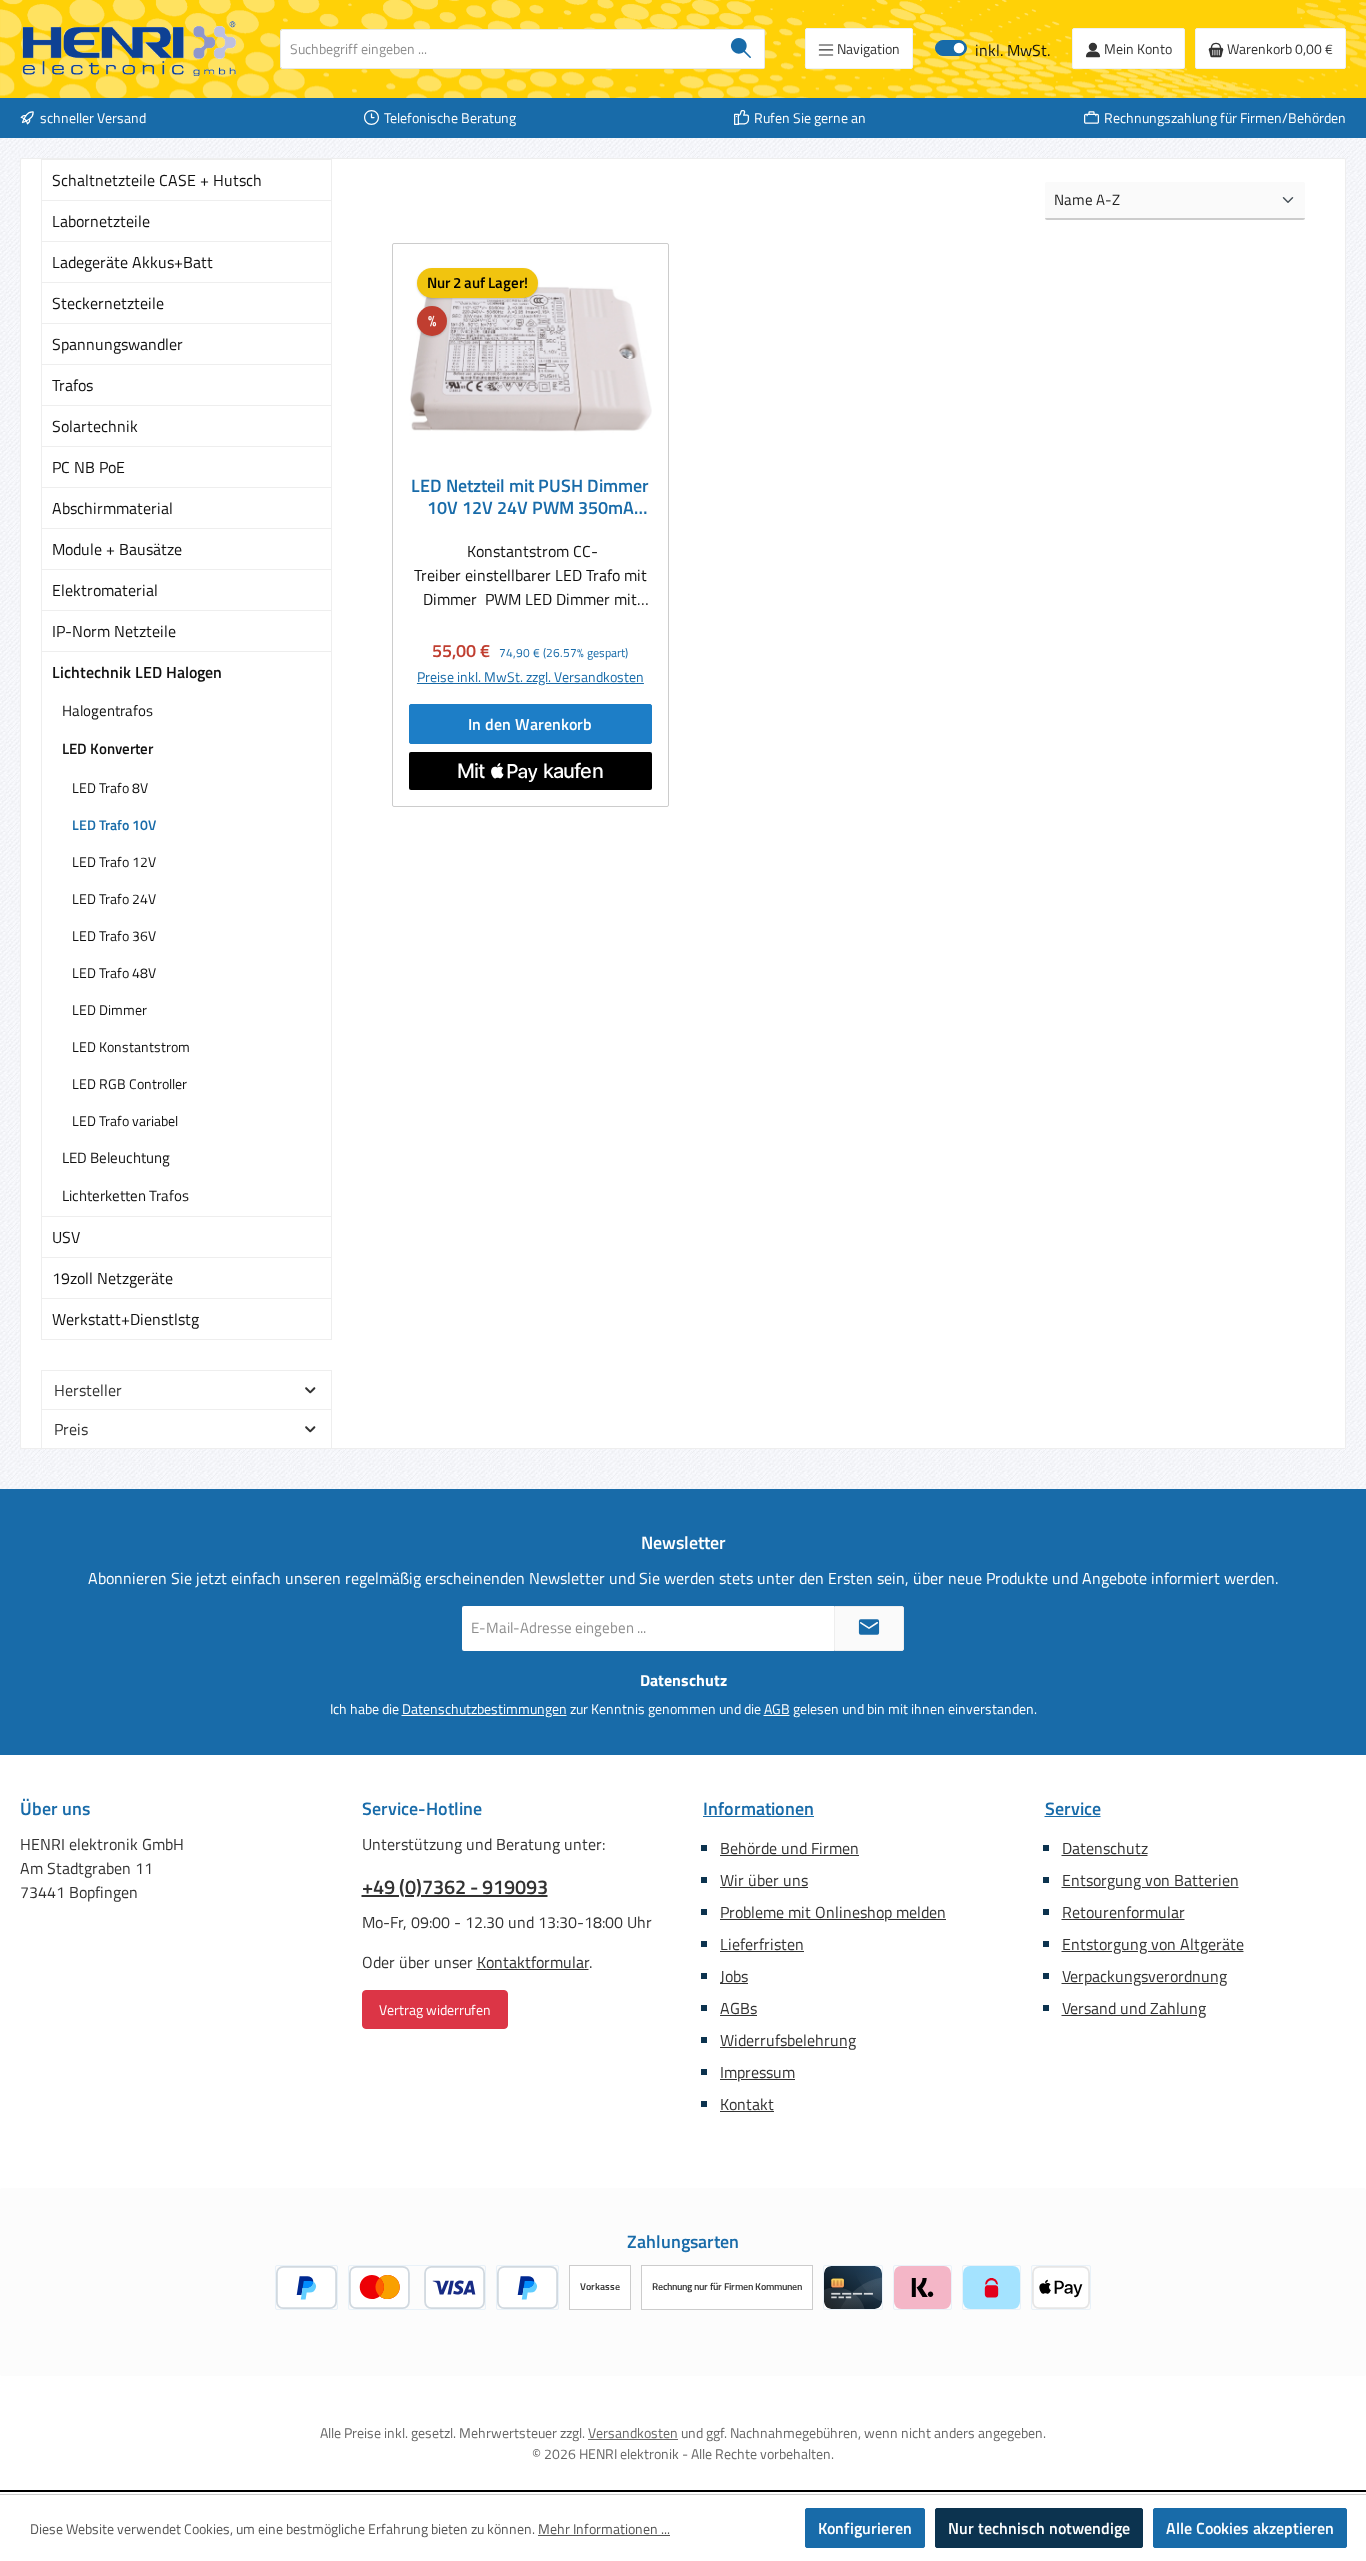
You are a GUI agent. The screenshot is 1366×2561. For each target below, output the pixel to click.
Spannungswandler (117, 344)
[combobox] (499, 49)
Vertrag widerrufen (435, 2009)
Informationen (758, 1808)
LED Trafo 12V (114, 861)
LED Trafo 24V (114, 898)
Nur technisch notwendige (1039, 2528)
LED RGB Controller (129, 1083)
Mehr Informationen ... (604, 2528)
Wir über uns (764, 1880)
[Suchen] (741, 49)
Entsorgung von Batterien (1150, 1880)
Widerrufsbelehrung (788, 2040)
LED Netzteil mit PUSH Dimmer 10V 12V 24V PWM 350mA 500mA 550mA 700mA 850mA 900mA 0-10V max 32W (530, 497)
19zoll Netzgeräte (112, 1278)
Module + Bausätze (117, 549)
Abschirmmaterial (112, 508)
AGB (777, 1708)
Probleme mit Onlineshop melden (833, 1912)
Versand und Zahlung (1134, 2008)
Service (1073, 1808)
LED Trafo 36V (114, 935)
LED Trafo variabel (125, 1120)
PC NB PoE (88, 467)
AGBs (738, 2008)
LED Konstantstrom (131, 1046)
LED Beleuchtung (116, 1157)
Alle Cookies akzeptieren (1250, 2528)
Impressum (757, 2072)
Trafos (72, 385)
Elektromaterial (105, 590)
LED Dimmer (109, 1009)
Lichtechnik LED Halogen (137, 672)
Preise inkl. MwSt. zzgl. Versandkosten (530, 676)
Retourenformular (1123, 1912)
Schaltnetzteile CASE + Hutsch (157, 180)
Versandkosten (633, 2432)
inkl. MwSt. (992, 48)
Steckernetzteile (108, 303)
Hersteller (88, 1390)
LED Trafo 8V (110, 787)
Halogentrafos (107, 710)
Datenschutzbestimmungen (484, 1708)
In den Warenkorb (530, 724)
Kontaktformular (533, 1962)
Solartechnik (95, 426)
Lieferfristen (762, 1944)
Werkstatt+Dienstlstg (125, 1319)
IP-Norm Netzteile (114, 631)
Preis (71, 1429)
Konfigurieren (865, 2528)
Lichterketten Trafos (125, 1195)
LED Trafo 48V (114, 972)
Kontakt (747, 2104)
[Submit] (869, 1628)
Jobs (734, 1976)
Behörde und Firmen (789, 1848)
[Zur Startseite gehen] (130, 49)
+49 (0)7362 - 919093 (455, 1887)
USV (66, 1237)
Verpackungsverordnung (1144, 1976)
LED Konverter (107, 748)
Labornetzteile (101, 221)
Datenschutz (1105, 1848)
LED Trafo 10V (114, 824)
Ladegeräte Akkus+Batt (132, 262)
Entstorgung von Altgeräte (1153, 1944)
